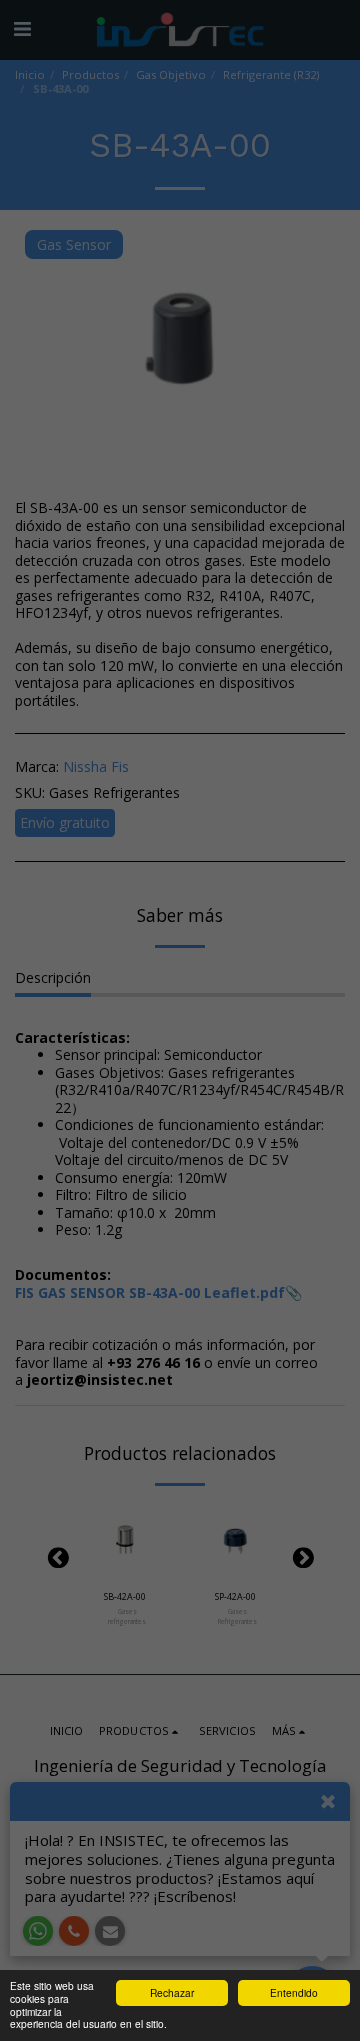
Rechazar (172, 1992)
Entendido (294, 1992)
